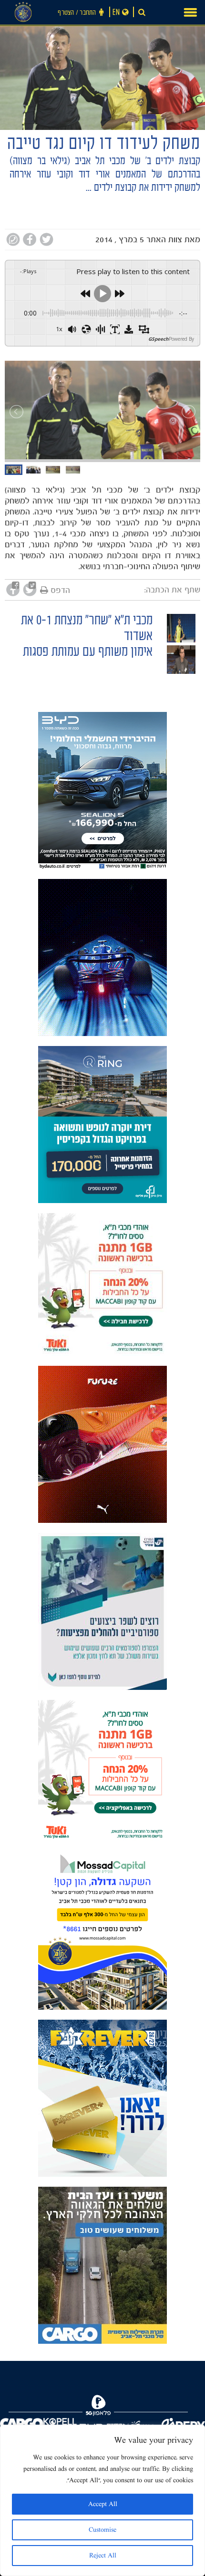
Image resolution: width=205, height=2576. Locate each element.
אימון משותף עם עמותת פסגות (88, 653)
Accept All (103, 2504)
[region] (102, 2500)
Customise (102, 2530)
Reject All (103, 2556)
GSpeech (159, 339)
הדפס (60, 590)
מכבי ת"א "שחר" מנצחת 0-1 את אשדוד (87, 630)
